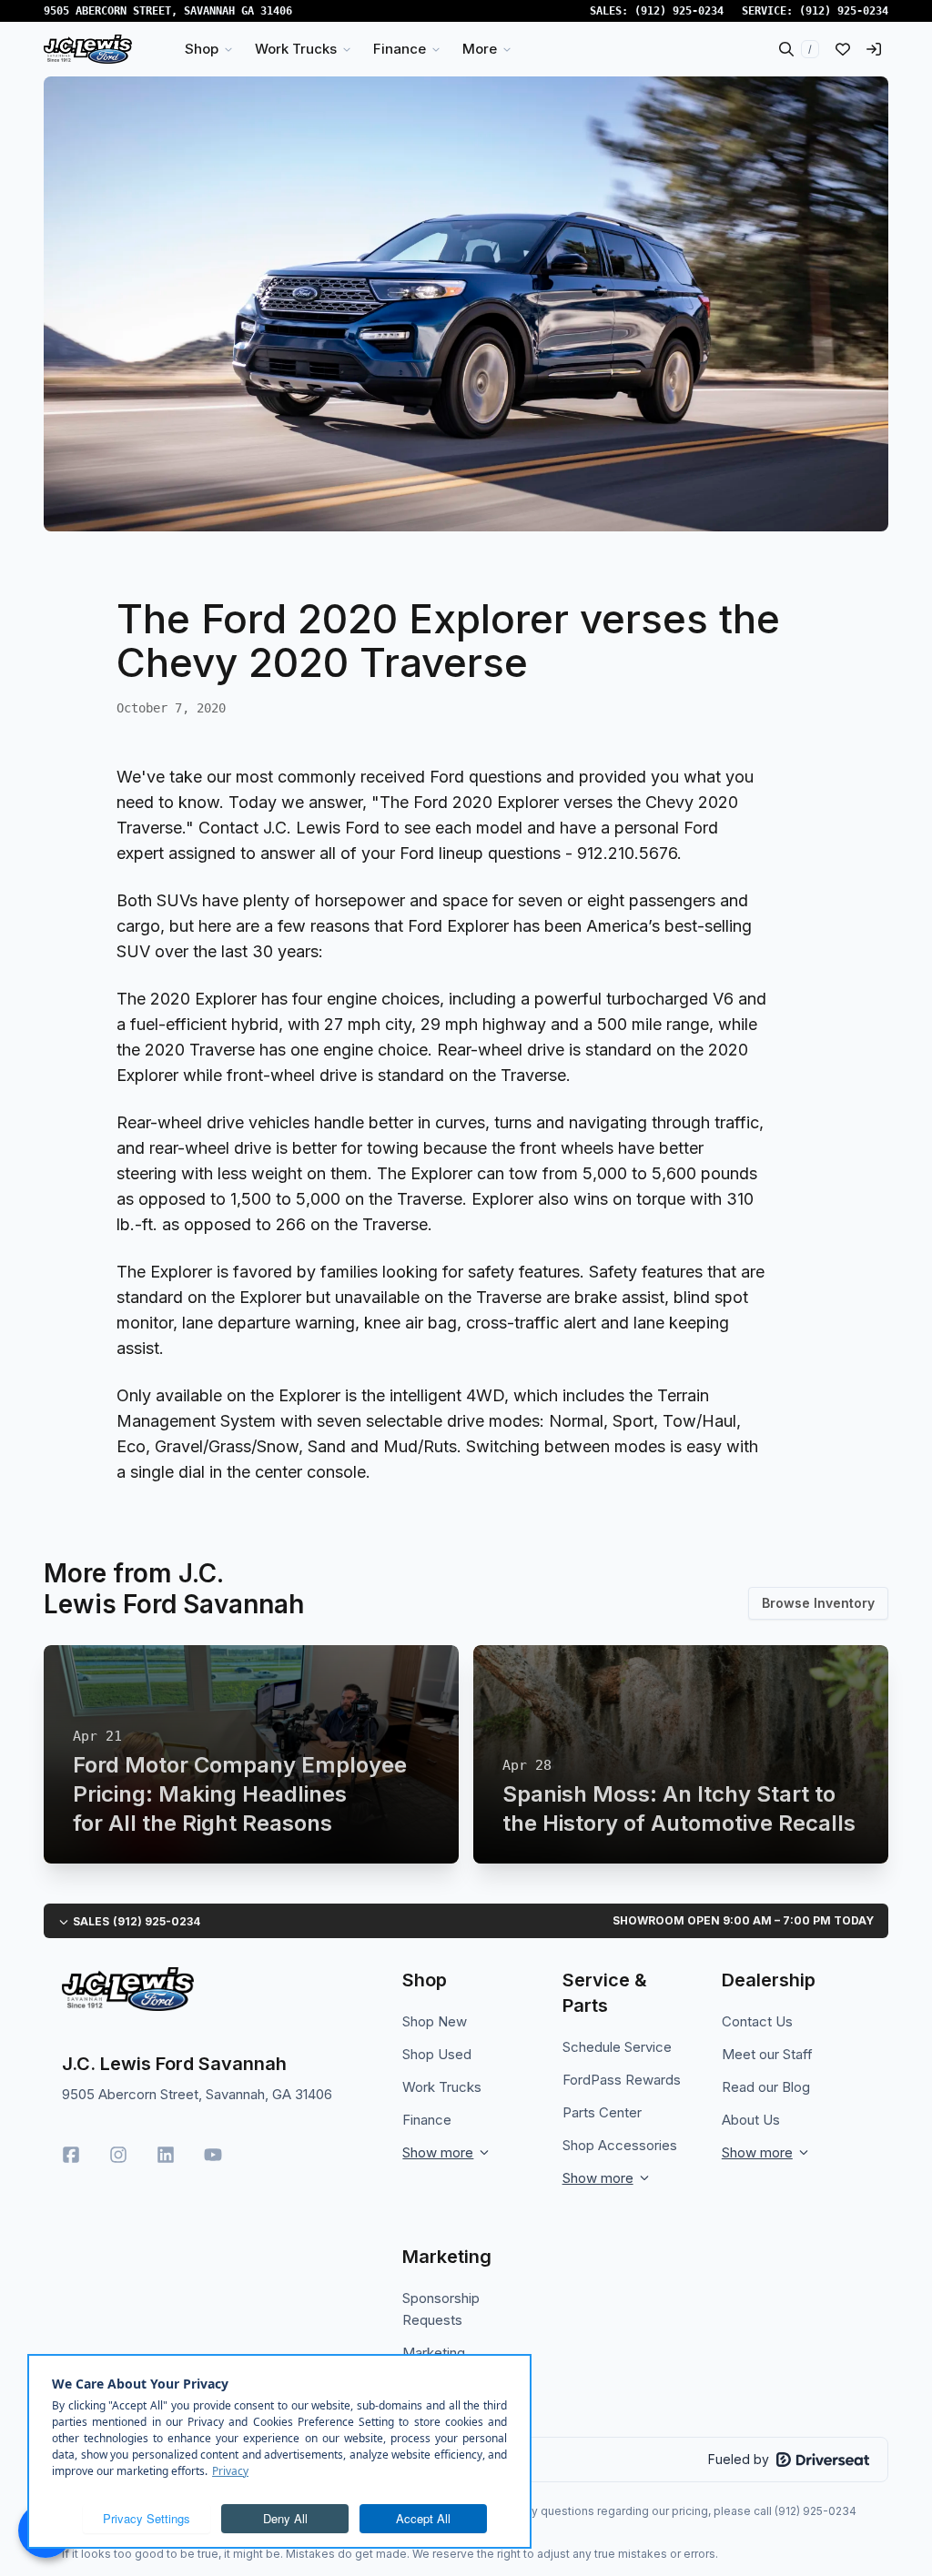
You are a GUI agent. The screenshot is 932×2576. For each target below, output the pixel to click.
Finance (427, 2120)
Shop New (435, 2021)
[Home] (88, 49)
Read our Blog (766, 2087)
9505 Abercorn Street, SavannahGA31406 (168, 11)
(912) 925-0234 (679, 11)
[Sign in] (874, 49)
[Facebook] (71, 2155)
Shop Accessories (620, 2145)
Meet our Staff (767, 2054)
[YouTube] (213, 2155)
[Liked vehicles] (843, 49)
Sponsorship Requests (441, 2309)
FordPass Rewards (622, 2080)
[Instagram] (118, 2155)
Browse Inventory (818, 1603)
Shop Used (437, 2054)
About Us (751, 2120)
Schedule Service (617, 2047)
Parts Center (602, 2112)
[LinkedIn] (166, 2155)
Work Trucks (442, 2087)
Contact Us (757, 2021)
